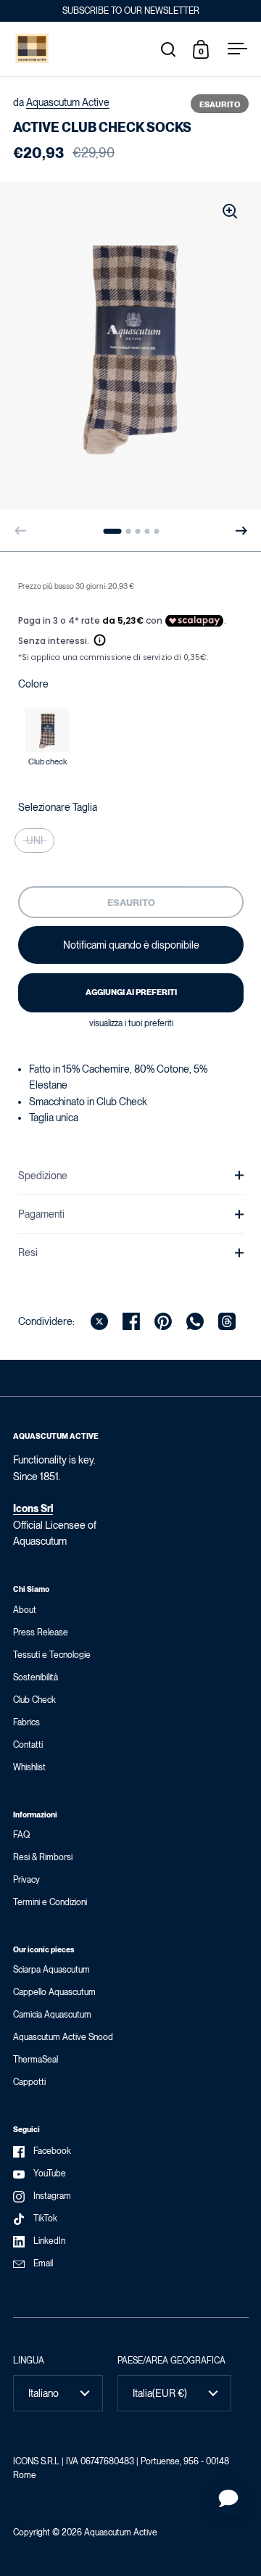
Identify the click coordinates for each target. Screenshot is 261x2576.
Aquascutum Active (68, 102)
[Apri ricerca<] (169, 49)
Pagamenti (41, 1214)
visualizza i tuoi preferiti (131, 1023)
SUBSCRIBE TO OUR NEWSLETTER (131, 11)
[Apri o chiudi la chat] (228, 2500)
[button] (241, 531)
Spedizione (43, 1176)
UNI (34, 841)
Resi (28, 1252)
